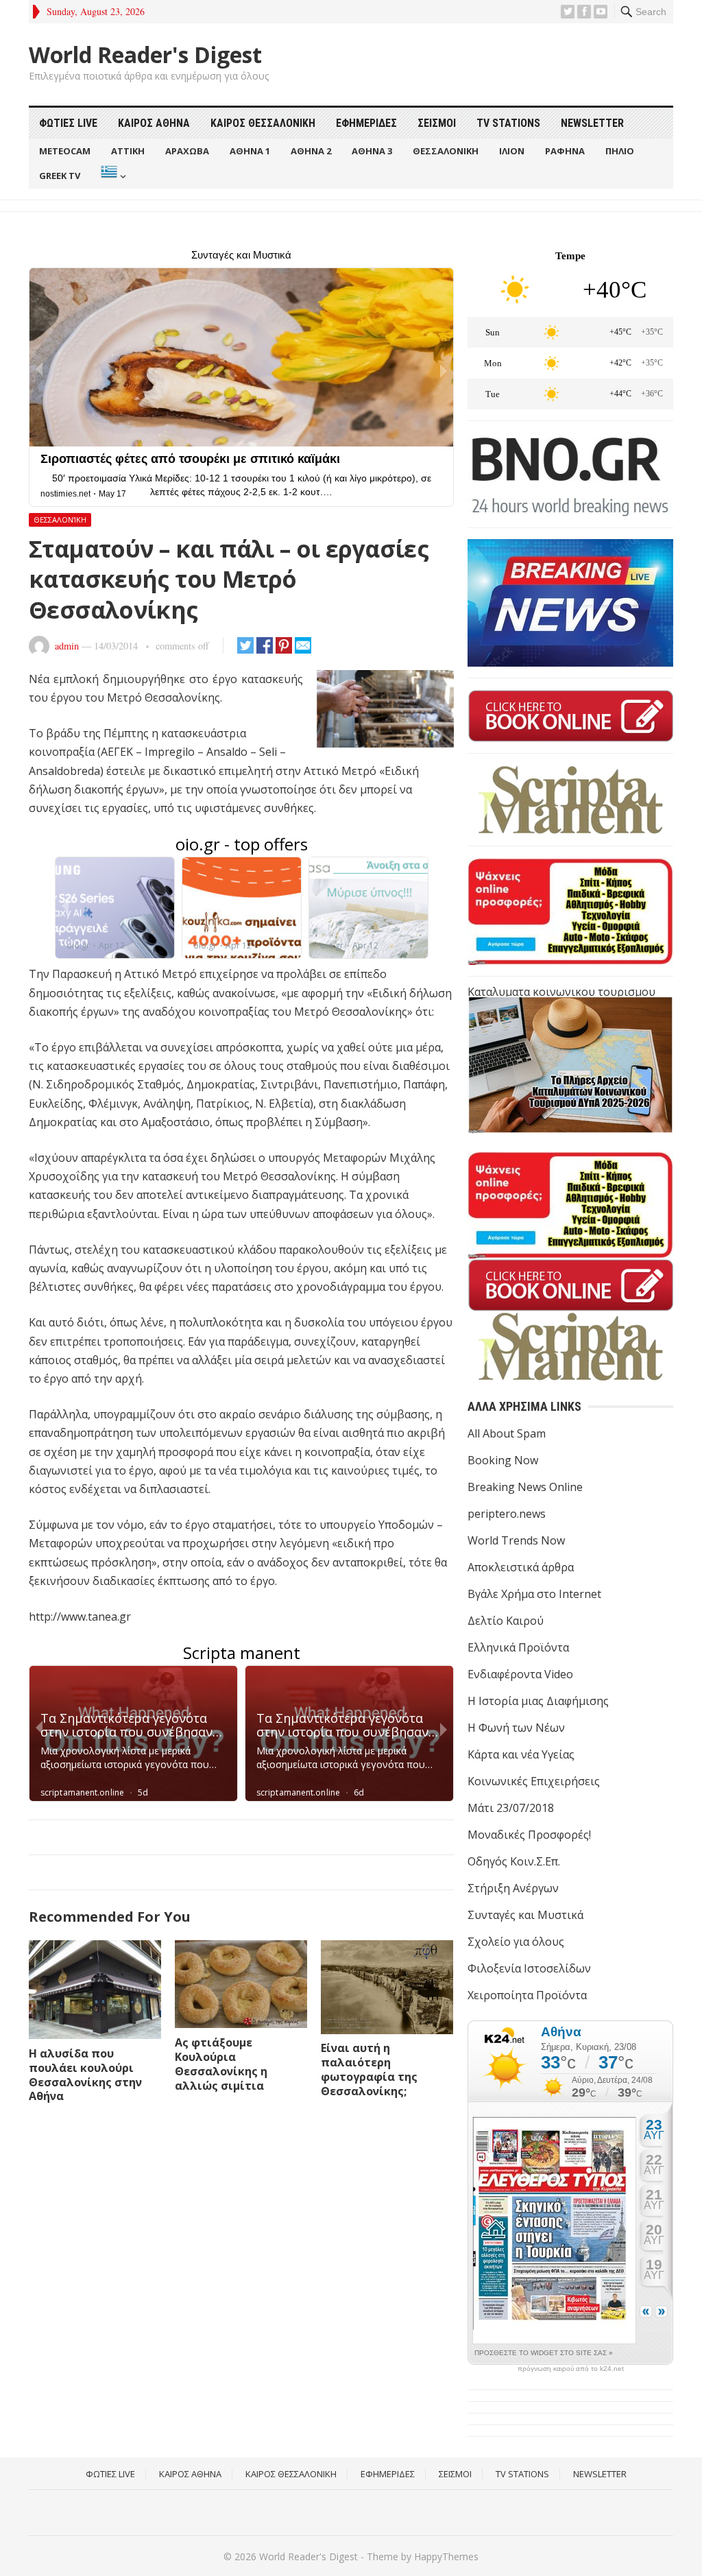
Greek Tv (60, 176)
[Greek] (112, 176)
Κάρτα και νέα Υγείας (521, 1754)
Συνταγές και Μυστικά (525, 1915)
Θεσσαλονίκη (60, 520)
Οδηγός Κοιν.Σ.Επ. (514, 1861)
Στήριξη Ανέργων (513, 1888)
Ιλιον (512, 151)
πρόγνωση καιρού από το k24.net (571, 2369)
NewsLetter (592, 123)
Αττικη (128, 151)
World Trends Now (516, 1540)
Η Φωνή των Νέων (516, 1728)
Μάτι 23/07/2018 (511, 1808)
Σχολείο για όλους (516, 1942)
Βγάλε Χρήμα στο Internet (534, 1594)
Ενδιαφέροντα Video (520, 1674)
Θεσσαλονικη (446, 151)
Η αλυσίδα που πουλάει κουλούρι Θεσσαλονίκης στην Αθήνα (85, 2075)
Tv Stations (508, 123)
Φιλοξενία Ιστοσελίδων (529, 1968)
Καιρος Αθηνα (154, 123)
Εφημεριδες (366, 123)
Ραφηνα (565, 151)
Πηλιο (620, 151)
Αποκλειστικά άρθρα (521, 1567)
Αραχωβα (187, 151)
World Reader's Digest (145, 55)
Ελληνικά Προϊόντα (518, 1647)
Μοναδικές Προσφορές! (529, 1835)
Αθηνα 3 (372, 151)
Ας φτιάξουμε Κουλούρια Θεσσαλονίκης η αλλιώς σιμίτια (221, 2064)
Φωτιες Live (68, 123)
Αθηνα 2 (311, 151)
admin (67, 646)
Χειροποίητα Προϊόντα (527, 1995)
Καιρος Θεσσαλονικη (263, 123)
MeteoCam (65, 151)
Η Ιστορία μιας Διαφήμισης (538, 1701)
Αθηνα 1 (250, 151)
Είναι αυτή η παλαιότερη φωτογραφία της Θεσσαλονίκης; (369, 2069)
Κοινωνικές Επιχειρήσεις (534, 1781)
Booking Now (503, 1460)
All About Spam (507, 1433)
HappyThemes (446, 2556)
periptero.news (507, 1514)
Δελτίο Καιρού (506, 1621)
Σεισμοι (437, 123)
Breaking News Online (525, 1487)
